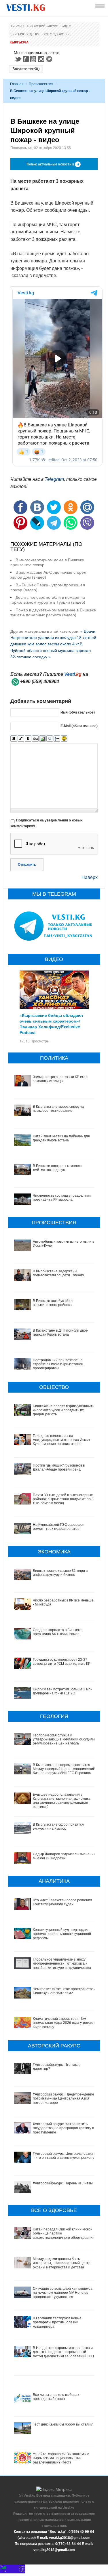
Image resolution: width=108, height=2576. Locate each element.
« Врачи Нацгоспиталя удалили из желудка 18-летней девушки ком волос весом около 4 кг (53, 638)
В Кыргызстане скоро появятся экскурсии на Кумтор (58, 1826)
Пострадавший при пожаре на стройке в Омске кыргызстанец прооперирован (58, 1364)
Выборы (17, 26)
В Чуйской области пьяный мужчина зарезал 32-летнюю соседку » (51, 650)
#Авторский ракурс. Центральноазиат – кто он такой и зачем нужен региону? (65, 2156)
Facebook (26, 59)
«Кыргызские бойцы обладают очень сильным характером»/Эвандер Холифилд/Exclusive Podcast (52, 1024)
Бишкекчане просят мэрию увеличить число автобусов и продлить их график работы (64, 1410)
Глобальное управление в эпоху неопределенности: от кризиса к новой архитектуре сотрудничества (62, 1964)
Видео (66, 26)
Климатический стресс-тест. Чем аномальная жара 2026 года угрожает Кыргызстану (64, 2023)
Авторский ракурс (42, 26)
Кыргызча (19, 42)
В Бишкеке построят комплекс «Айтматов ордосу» (57, 1168)
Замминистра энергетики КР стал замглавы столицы (60, 1079)
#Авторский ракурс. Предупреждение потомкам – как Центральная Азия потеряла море (64, 2099)
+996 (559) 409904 (40, 681)
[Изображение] (42, 739)
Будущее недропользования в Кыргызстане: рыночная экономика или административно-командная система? (62, 1801)
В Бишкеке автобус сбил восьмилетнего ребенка (53, 1303)
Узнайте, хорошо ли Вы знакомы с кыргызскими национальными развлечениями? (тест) (61, 2458)
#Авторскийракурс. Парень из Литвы (63, 2183)
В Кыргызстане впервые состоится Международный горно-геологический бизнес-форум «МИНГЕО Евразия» (64, 1769)
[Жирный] (14, 739)
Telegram (50, 59)
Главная (17, 84)
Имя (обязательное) (78, 712)
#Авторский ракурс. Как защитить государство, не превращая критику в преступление (63, 2128)
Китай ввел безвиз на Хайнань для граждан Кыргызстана (61, 1138)
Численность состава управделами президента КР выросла (62, 1198)
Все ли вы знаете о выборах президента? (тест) (56, 2397)
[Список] (57, 739)
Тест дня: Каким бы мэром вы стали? (63, 2424)
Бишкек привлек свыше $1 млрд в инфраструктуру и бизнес (60, 1573)
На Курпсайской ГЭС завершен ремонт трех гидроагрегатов (59, 1527)
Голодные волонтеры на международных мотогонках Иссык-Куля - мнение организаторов (62, 1440)
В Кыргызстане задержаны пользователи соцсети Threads (58, 1273)
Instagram (42, 59)
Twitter (18, 59)
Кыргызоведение (25, 34)
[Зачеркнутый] (35, 739)
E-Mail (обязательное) (79, 726)
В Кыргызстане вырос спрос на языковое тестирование (58, 1109)
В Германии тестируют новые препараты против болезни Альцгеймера (57, 2322)
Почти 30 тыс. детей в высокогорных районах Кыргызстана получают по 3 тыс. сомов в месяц (63, 1499)
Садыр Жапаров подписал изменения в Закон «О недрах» (64, 1856)
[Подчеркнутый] (28, 739)
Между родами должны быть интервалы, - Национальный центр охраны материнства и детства (62, 2263)
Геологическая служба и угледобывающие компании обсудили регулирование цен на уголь (64, 1739)
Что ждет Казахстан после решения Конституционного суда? (62, 1902)
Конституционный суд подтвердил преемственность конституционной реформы (62, 1934)
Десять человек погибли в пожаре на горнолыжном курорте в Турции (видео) (48, 600)
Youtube (34, 59)
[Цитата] (50, 739)
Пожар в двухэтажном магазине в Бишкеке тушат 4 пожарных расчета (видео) (53, 612)
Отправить (27, 865)
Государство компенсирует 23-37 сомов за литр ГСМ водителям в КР (62, 1662)
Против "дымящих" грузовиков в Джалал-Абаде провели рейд (59, 1467)
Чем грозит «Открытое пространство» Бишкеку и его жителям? (64, 1991)
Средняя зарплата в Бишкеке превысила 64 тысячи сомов (57, 1632)
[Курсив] (21, 739)
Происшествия (41, 84)
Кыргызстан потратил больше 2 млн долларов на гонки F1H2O (63, 1691)
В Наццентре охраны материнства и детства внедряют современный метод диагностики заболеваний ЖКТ (64, 2352)
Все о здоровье (57, 34)
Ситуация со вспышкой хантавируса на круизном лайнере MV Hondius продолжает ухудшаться (63, 2293)
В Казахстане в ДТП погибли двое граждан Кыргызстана (60, 1332)
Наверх (90, 877)
